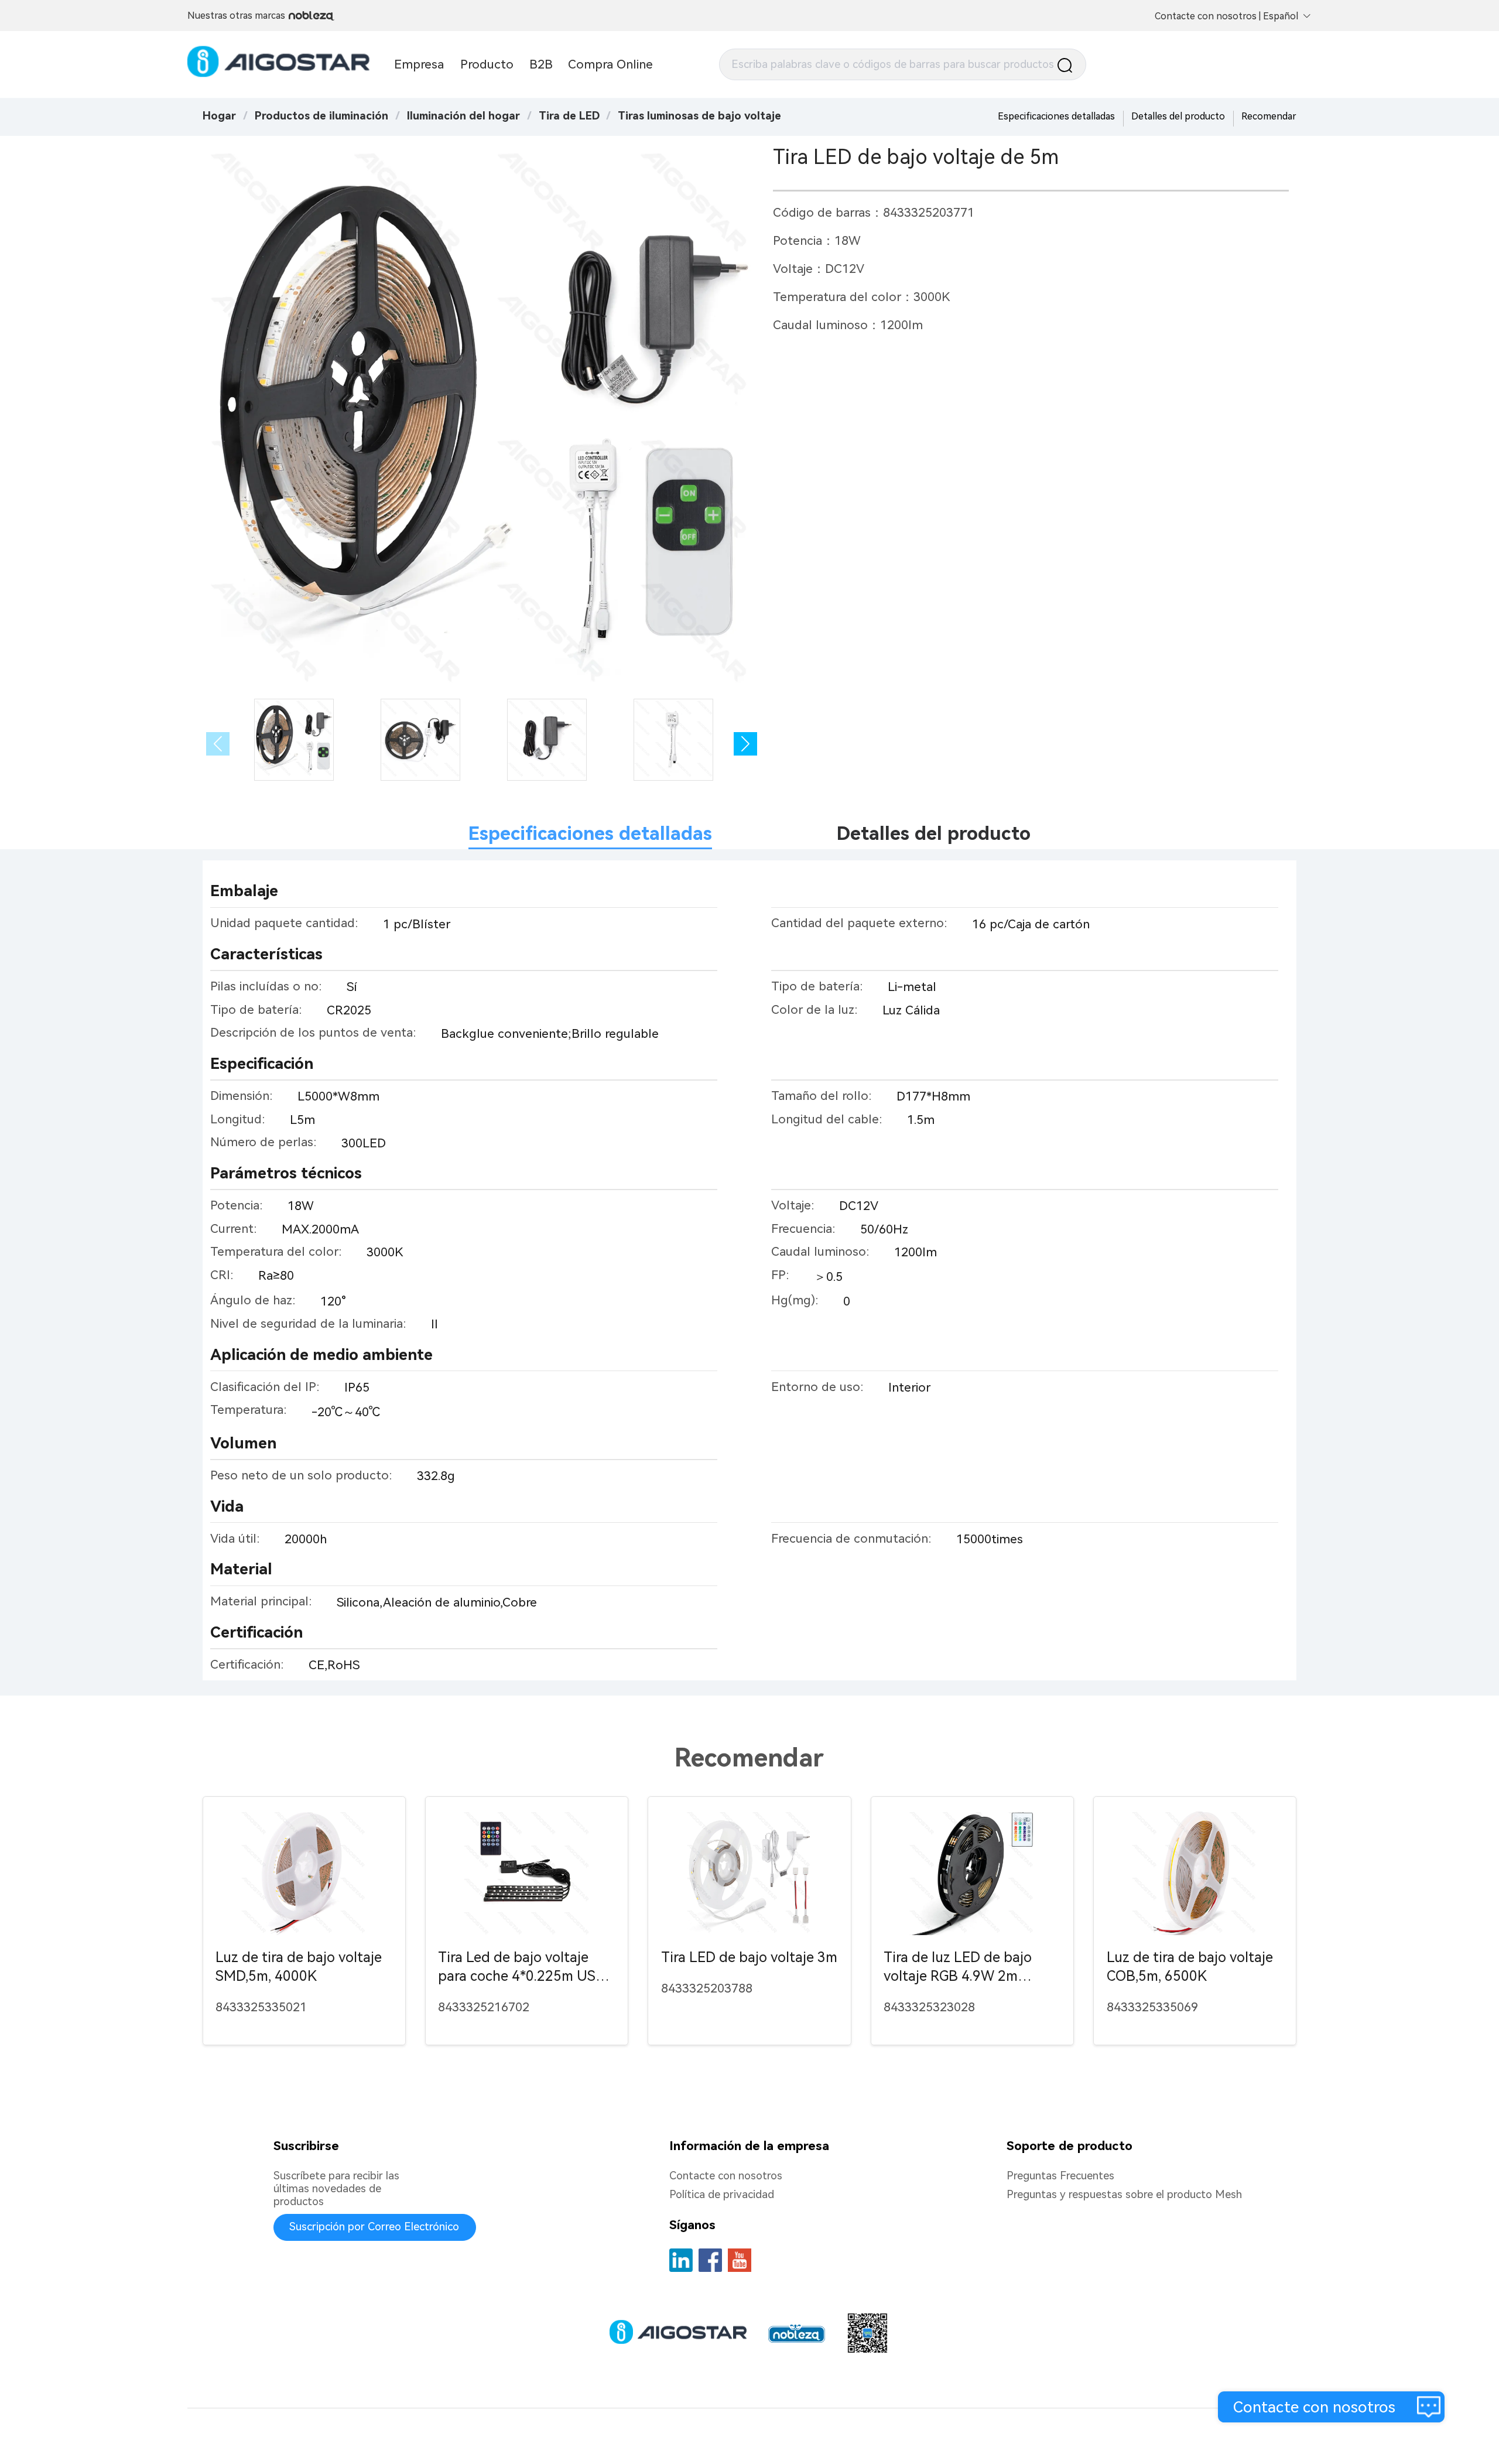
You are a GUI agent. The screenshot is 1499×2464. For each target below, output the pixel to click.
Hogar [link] (219, 116)
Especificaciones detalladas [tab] (590, 833)
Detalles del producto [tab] (934, 833)
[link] (321, 116)
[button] (745, 744)
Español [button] (1281, 16)
